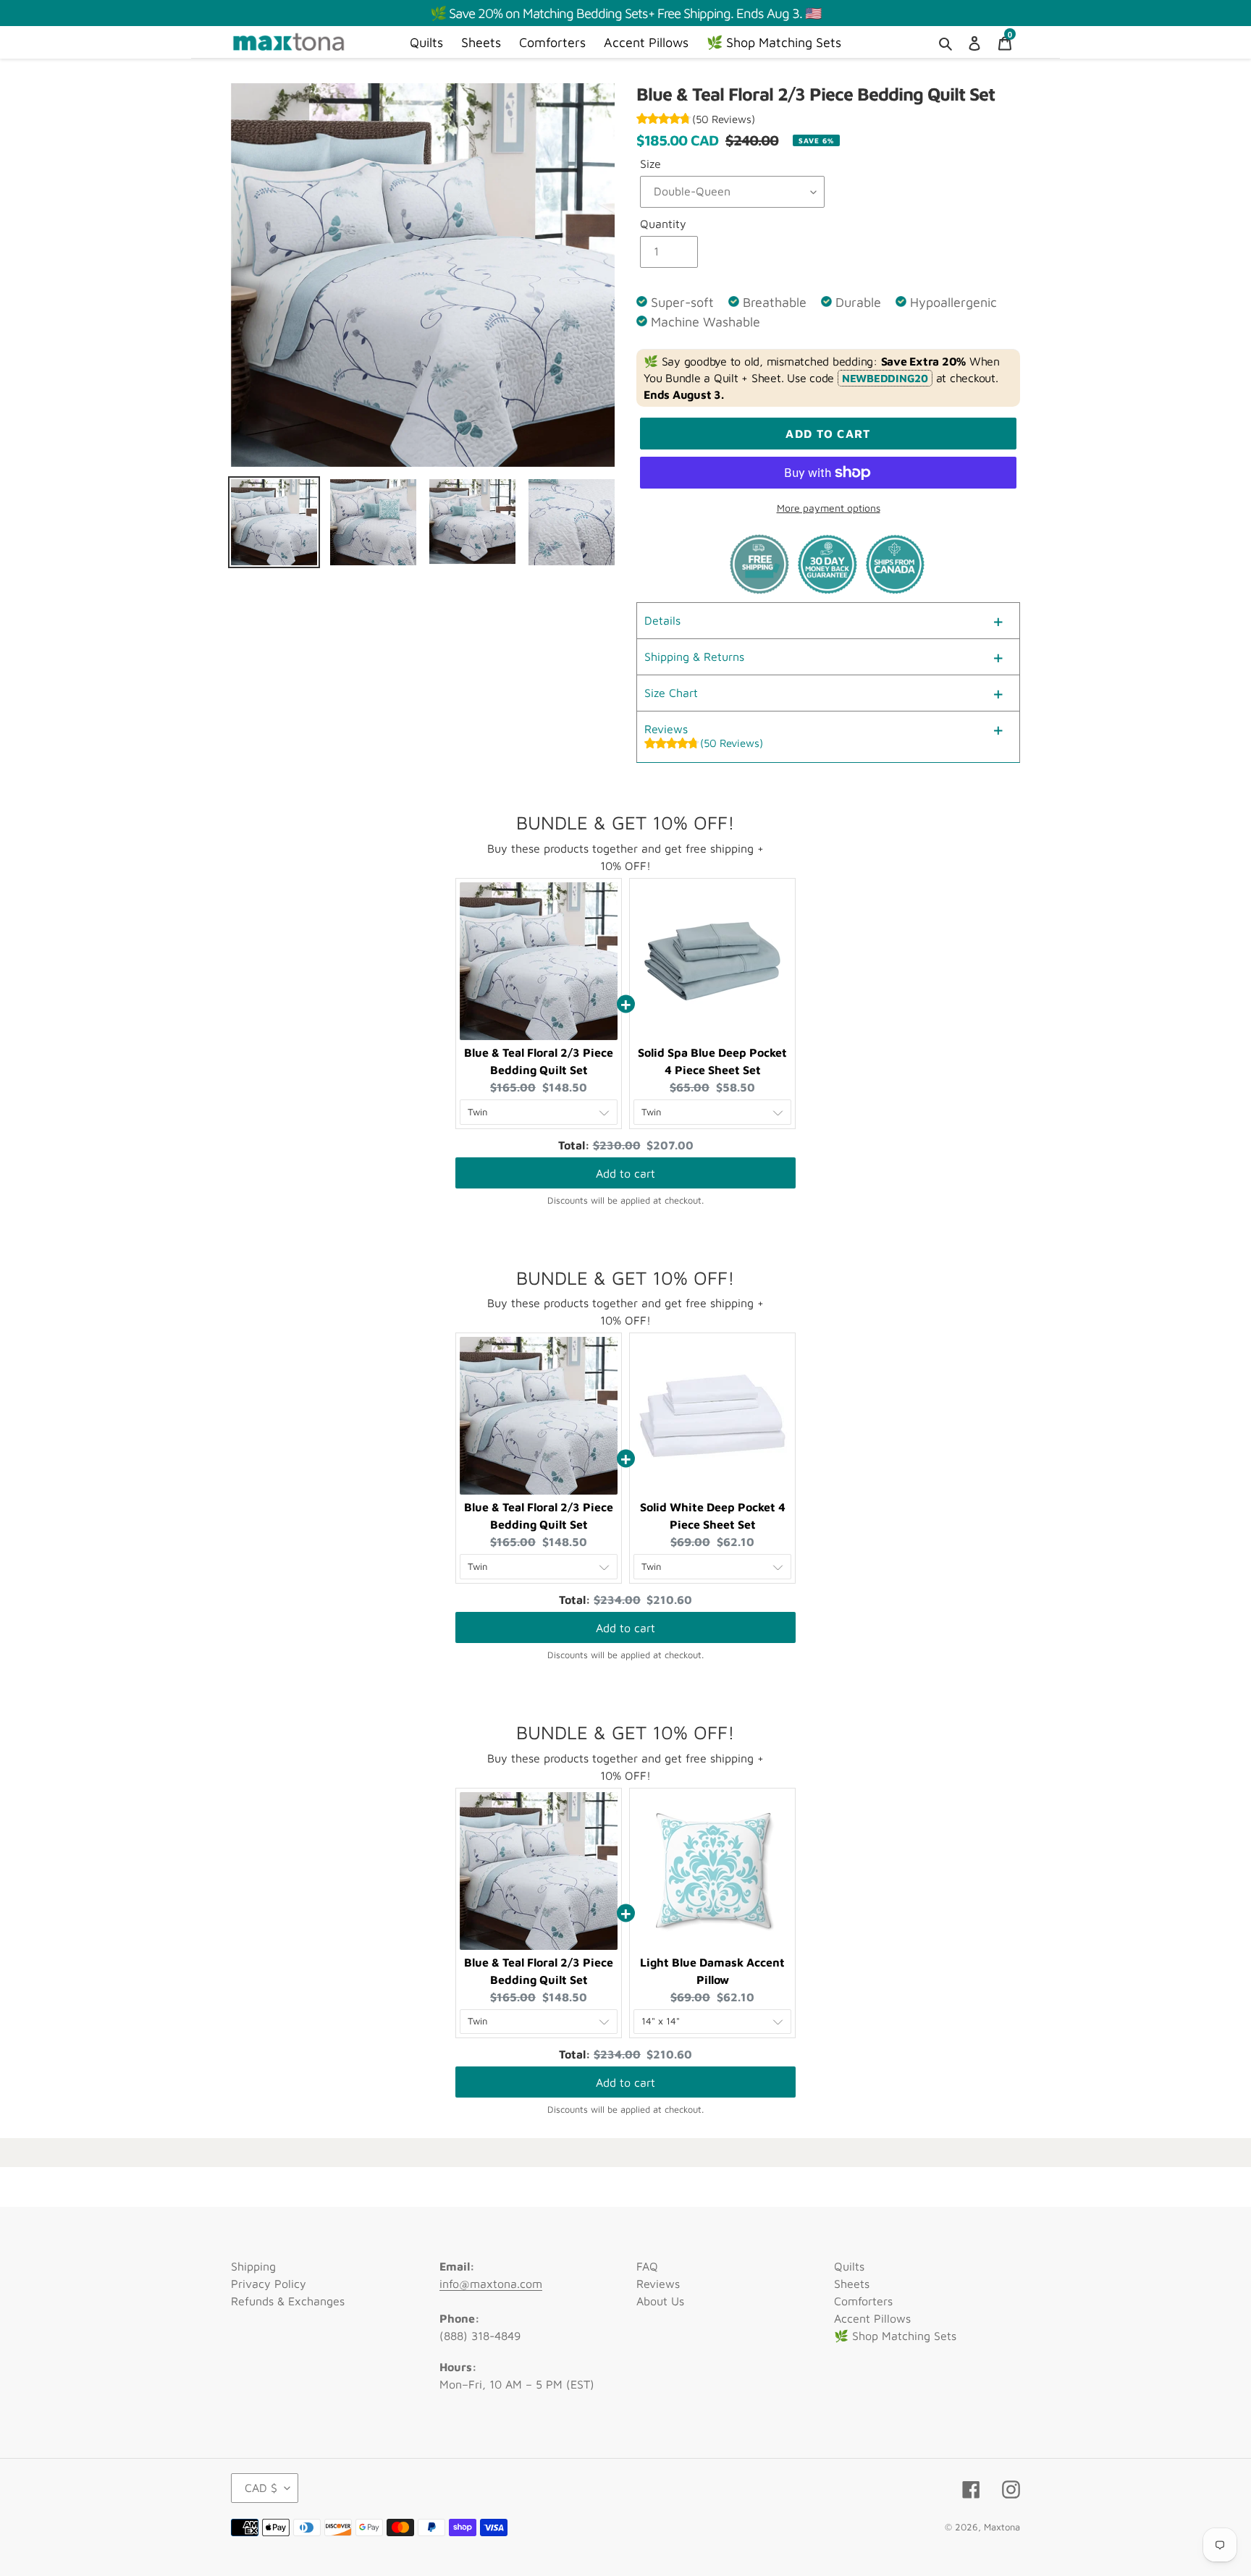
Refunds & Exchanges (288, 2301)
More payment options (829, 508)
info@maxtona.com (491, 2284)
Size (650, 164)
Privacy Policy (269, 2284)
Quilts (849, 2266)
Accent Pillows (872, 2318)
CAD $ (261, 2488)
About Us (660, 2301)
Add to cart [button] (625, 1173)
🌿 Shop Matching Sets (895, 2336)
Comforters (863, 2301)
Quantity (663, 224)
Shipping (253, 2266)
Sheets (852, 2284)
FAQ (647, 2266)
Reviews (658, 2284)
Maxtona (1002, 2527)
